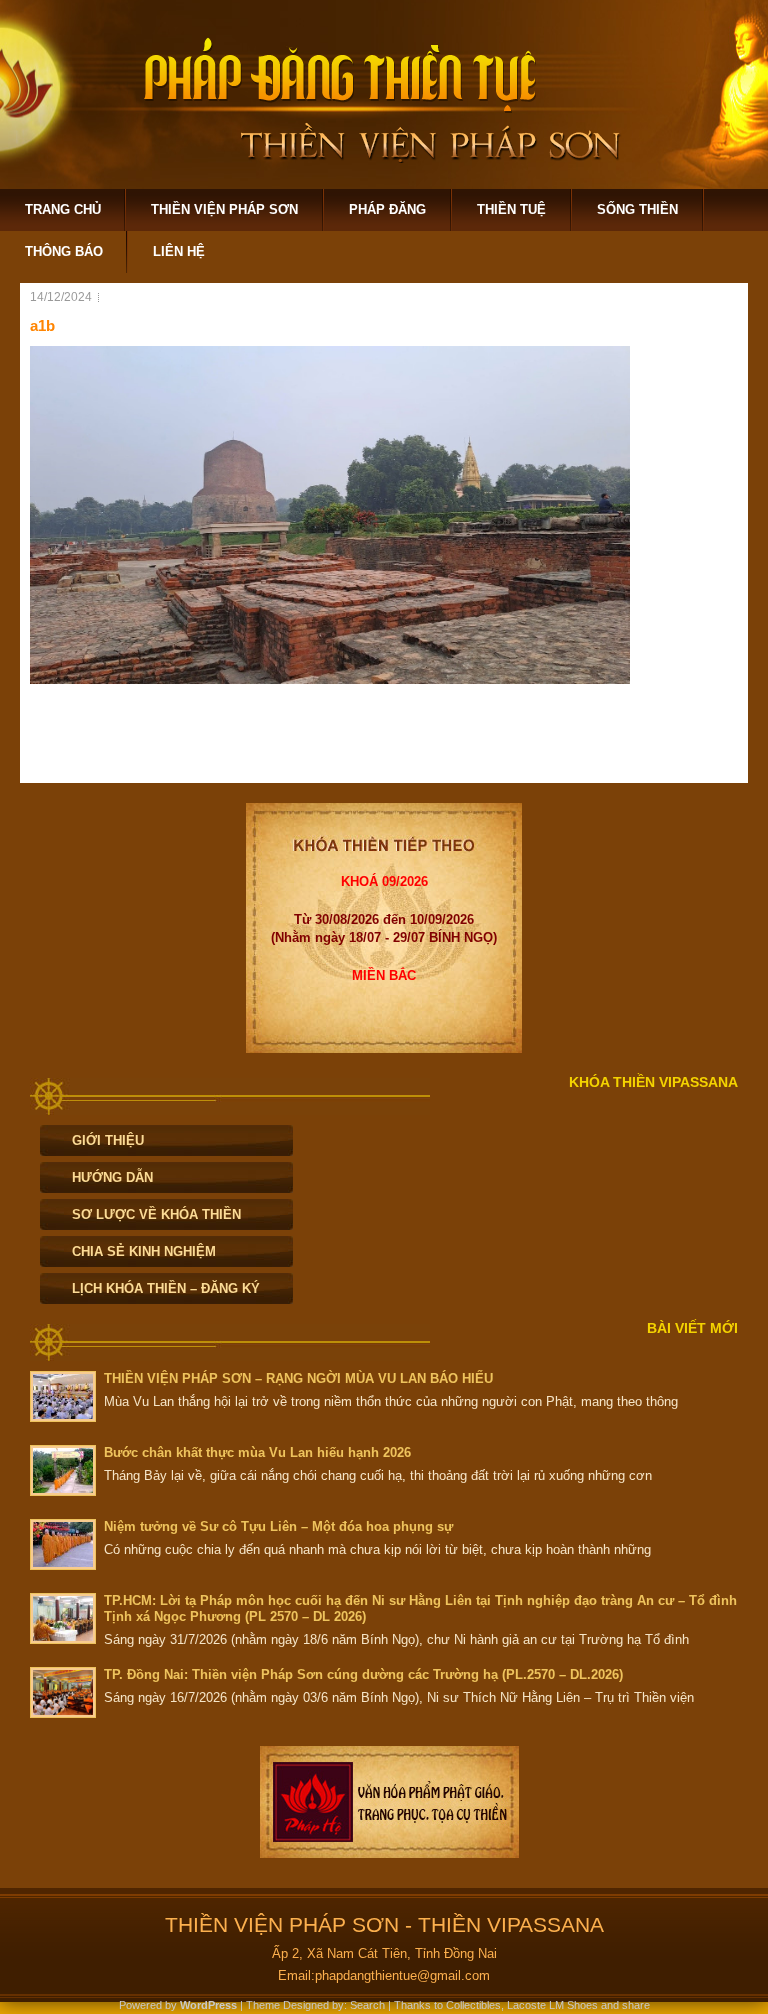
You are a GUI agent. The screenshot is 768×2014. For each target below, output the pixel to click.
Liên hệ (179, 251)
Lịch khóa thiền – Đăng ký (166, 1288)
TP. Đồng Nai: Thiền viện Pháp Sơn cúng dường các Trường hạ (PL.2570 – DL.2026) (363, 1674)
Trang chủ (63, 209)
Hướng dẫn (112, 1177)
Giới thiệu (108, 1140)
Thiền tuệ (511, 209)
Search (367, 2005)
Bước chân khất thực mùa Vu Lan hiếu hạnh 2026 (257, 1452)
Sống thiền (637, 209)
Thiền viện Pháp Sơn (224, 209)
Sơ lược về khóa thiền (156, 1214)
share (636, 2005)
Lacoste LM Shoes (552, 2005)
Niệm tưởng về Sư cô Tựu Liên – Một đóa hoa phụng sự (278, 1526)
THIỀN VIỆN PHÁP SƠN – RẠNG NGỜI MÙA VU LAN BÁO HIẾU (298, 1378)
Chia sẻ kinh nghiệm (144, 1251)
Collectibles (473, 2005)
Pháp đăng (387, 209)
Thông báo (64, 251)
